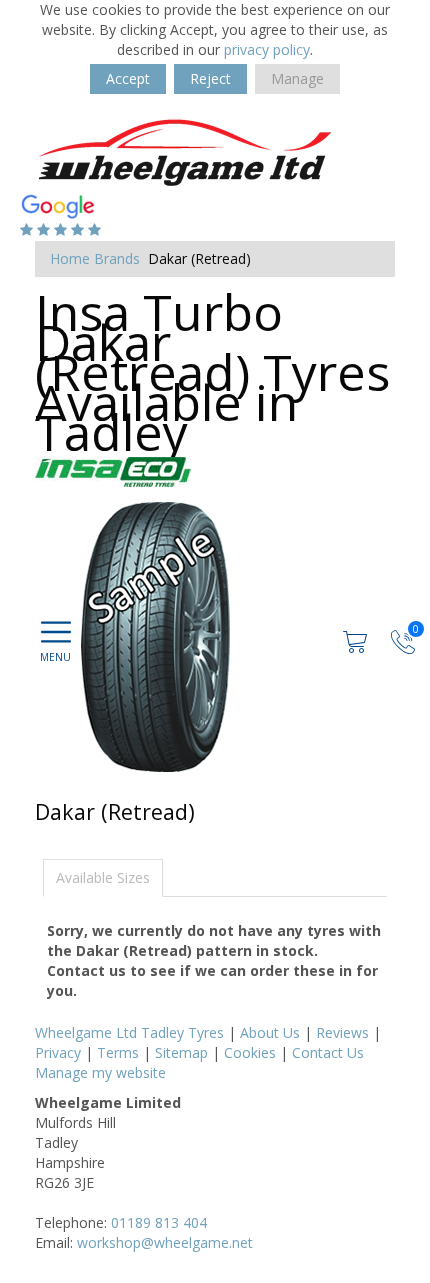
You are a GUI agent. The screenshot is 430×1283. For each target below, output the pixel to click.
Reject (210, 78)
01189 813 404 (159, 1222)
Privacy (58, 1052)
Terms (118, 1052)
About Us (270, 1032)
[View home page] (185, 152)
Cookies (250, 1052)
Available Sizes (103, 877)
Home (70, 258)
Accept (128, 78)
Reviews (342, 1032)
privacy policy (267, 49)
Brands (117, 258)
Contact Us (328, 1052)
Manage (297, 78)
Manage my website (100, 1072)
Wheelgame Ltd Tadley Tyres (129, 1032)
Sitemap (181, 1052)
